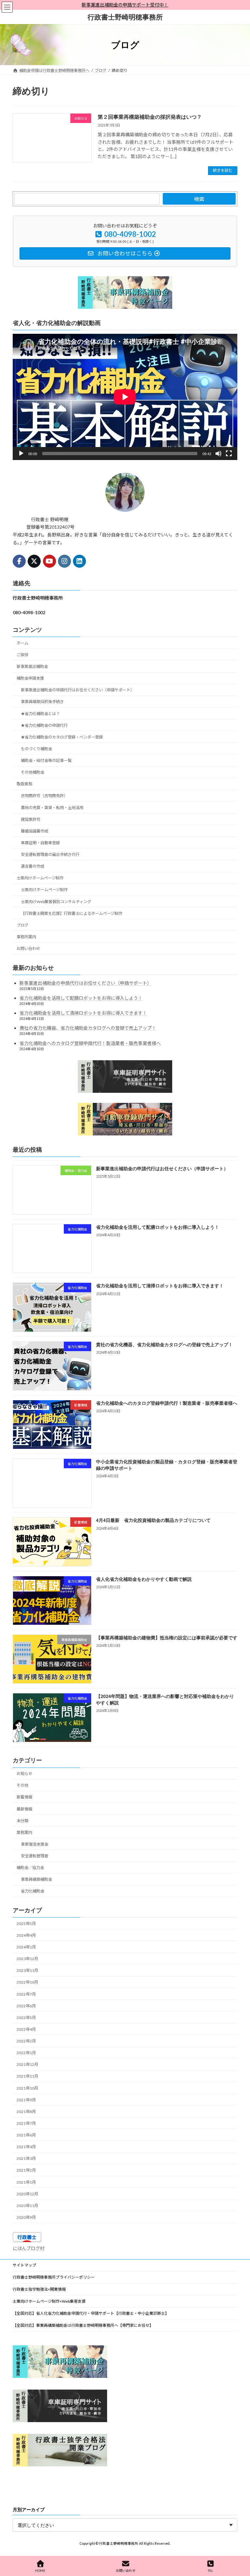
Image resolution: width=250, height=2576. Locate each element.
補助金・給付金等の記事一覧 (46, 760)
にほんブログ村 (29, 2248)
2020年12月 (27, 2194)
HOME (40, 2570)
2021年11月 (27, 2076)
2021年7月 (26, 2123)
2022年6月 (26, 2006)
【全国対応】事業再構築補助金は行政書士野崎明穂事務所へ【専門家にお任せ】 (83, 2325)
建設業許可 (31, 819)
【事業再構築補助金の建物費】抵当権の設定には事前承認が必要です (167, 1637)
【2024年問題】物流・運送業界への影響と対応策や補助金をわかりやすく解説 (165, 1699)
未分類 (22, 1820)
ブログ (22, 925)
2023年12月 (27, 1959)
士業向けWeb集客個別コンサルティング (56, 901)
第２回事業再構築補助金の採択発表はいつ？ (150, 117)
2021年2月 (26, 2170)
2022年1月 (26, 2053)
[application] (125, 397)
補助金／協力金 (30, 1868)
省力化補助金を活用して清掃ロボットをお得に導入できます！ (83, 1013)
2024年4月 (26, 1935)
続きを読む (223, 170)
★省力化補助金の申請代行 (44, 725)
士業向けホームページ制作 (40, 878)
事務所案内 (26, 937)
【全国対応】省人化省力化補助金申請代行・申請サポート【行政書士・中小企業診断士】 (91, 2313)
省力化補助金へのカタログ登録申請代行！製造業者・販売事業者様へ (90, 1043)
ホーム (22, 643)
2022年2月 (26, 2041)
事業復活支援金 (35, 1844)
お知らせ (24, 1774)
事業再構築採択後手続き (42, 702)
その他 (22, 1785)
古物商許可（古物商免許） (44, 796)
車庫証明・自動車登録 (40, 843)
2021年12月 (27, 2064)
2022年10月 (27, 1982)
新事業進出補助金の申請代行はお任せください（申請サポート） (77, 690)
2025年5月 (26, 1923)
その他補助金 (33, 772)
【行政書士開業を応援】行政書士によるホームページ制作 (72, 913)
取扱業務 (24, 784)
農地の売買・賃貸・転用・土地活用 (52, 807)
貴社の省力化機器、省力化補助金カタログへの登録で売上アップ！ (88, 1028)
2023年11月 (27, 1970)
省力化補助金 (33, 1891)
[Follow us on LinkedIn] (79, 561)
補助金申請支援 (30, 678)
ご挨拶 (22, 655)
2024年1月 (26, 1947)
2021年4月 (26, 2147)
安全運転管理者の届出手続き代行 (50, 854)
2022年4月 (26, 2029)
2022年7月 (26, 1994)
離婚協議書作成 (35, 831)
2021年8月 (26, 2111)
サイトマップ (24, 2265)
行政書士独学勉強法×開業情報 (39, 2289)
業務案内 (24, 1832)
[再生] (21, 454)
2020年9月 (26, 2217)
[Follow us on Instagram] (64, 561)
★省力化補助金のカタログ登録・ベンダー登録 (62, 737)
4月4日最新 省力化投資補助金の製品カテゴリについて (153, 1520)
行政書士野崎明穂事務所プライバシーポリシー (54, 2277)
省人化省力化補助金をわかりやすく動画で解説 (144, 1579)
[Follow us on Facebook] (19, 561)
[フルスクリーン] (229, 454)
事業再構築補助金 (36, 1879)
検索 (199, 199)
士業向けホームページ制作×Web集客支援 (49, 2301)
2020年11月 (27, 2205)
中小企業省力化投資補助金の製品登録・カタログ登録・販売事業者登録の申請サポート (167, 1465)
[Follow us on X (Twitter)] (34, 561)
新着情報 (24, 1797)
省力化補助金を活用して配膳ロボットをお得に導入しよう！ (81, 998)
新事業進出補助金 (32, 666)
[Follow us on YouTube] (49, 561)
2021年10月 (27, 2088)
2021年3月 (26, 2158)
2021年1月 (26, 2182)
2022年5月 (26, 2017)
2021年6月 (26, 2135)
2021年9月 (26, 2100)
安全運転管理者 (35, 1856)
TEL (210, 2570)
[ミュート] (218, 454)
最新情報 (24, 1809)
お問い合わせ (28, 949)
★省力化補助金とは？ (40, 713)
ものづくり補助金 (36, 749)
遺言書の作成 (33, 866)
